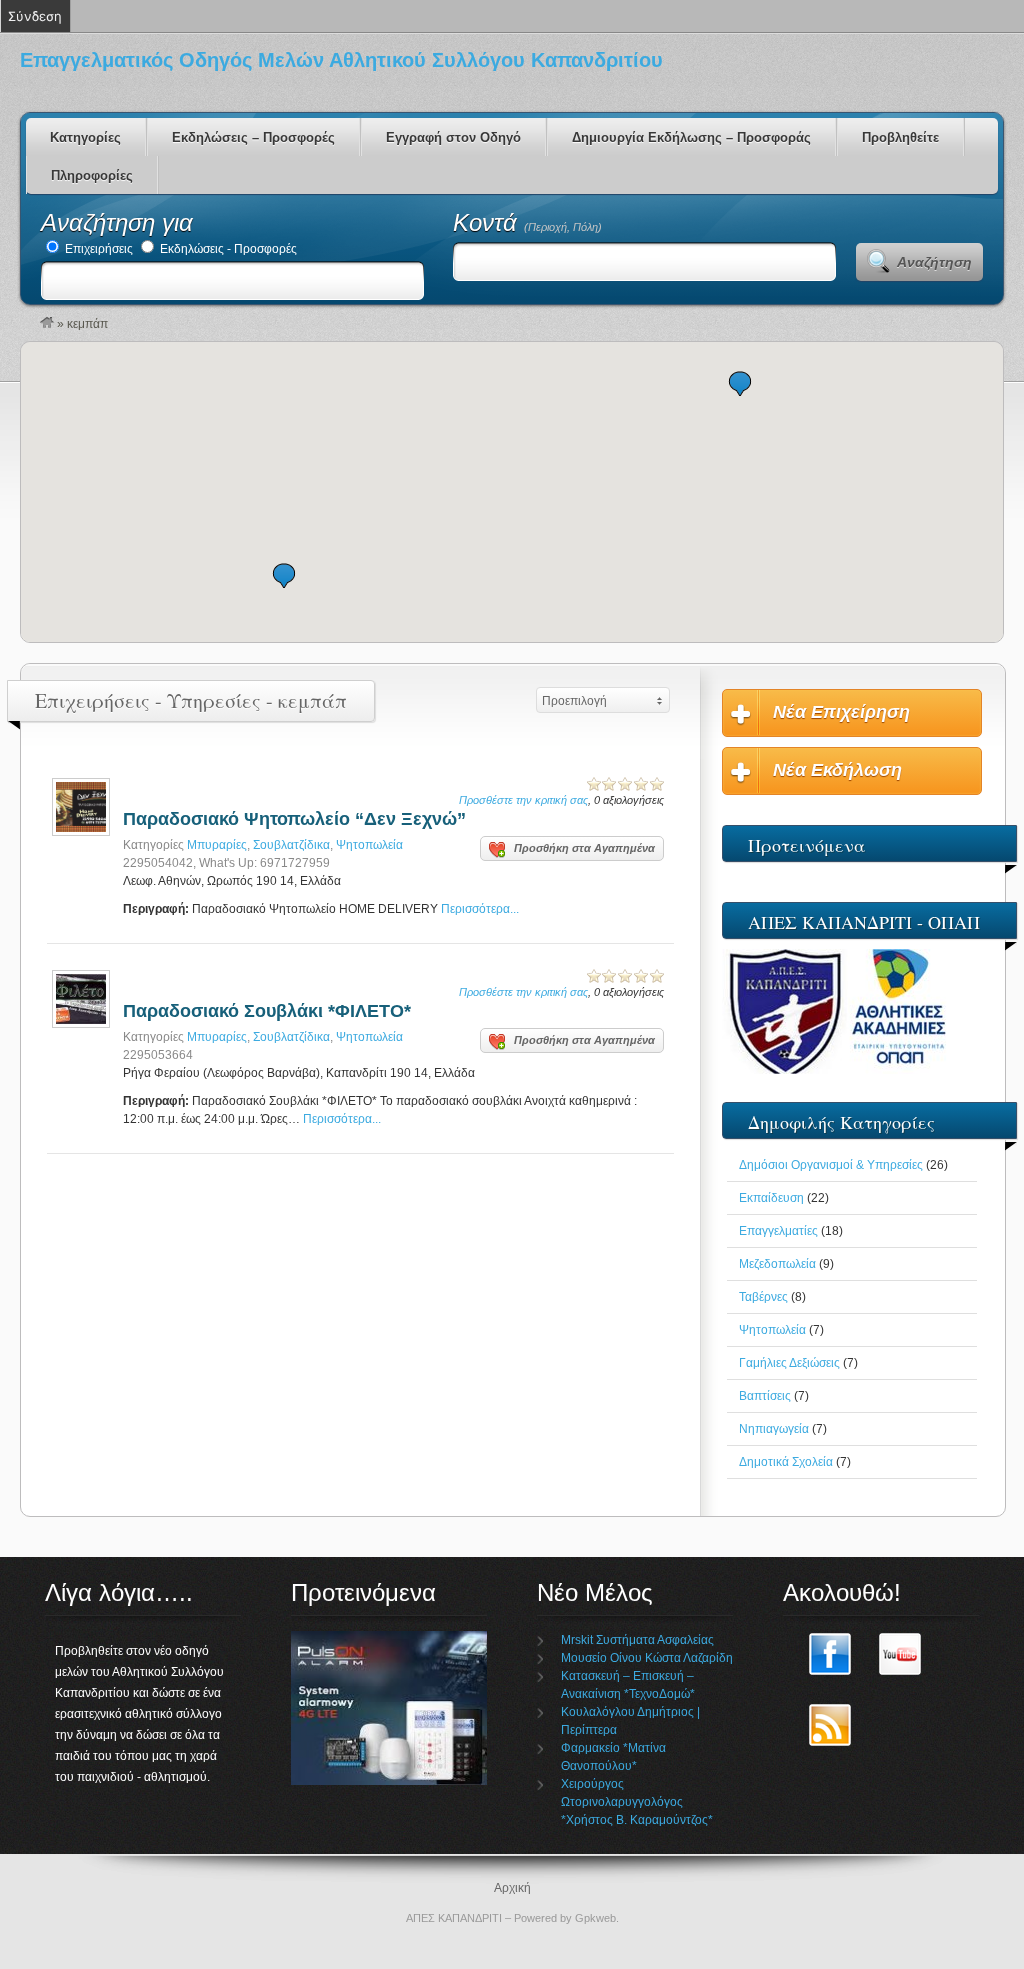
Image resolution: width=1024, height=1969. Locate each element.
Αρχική (512, 1888)
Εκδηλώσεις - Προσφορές (227, 249)
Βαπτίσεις (765, 1396)
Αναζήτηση (934, 262)
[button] (284, 575)
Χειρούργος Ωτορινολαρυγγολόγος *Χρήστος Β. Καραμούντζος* (637, 1802)
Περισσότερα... (480, 909)
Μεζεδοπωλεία (777, 1264)
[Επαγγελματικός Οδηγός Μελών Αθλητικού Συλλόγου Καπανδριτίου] (47, 324)
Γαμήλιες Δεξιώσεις (789, 1363)
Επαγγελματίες (778, 1231)
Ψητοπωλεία (369, 845)
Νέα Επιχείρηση (841, 712)
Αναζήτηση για (117, 222)
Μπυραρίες (217, 845)
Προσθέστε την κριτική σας (523, 800)
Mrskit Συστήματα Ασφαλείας (637, 1640)
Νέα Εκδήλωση (837, 770)
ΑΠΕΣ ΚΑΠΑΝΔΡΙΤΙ (454, 1918)
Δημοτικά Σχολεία (786, 1462)
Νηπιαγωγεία (774, 1429)
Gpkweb (595, 1918)
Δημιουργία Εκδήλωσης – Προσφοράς (691, 137)
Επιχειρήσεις (97, 249)
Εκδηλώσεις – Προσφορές (253, 137)
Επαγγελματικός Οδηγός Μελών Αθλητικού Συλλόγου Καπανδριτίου (341, 60)
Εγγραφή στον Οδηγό (453, 137)
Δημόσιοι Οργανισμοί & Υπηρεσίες (831, 1165)
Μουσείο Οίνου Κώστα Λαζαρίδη (647, 1658)
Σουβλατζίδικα (291, 845)
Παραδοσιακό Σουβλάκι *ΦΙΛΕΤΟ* (267, 1011)
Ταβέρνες (763, 1297)
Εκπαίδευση (771, 1198)
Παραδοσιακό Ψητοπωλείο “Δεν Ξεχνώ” (294, 819)
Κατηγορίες (85, 137)
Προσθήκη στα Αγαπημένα (584, 848)
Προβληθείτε (900, 137)
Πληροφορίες (92, 175)
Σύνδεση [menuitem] (35, 16)
